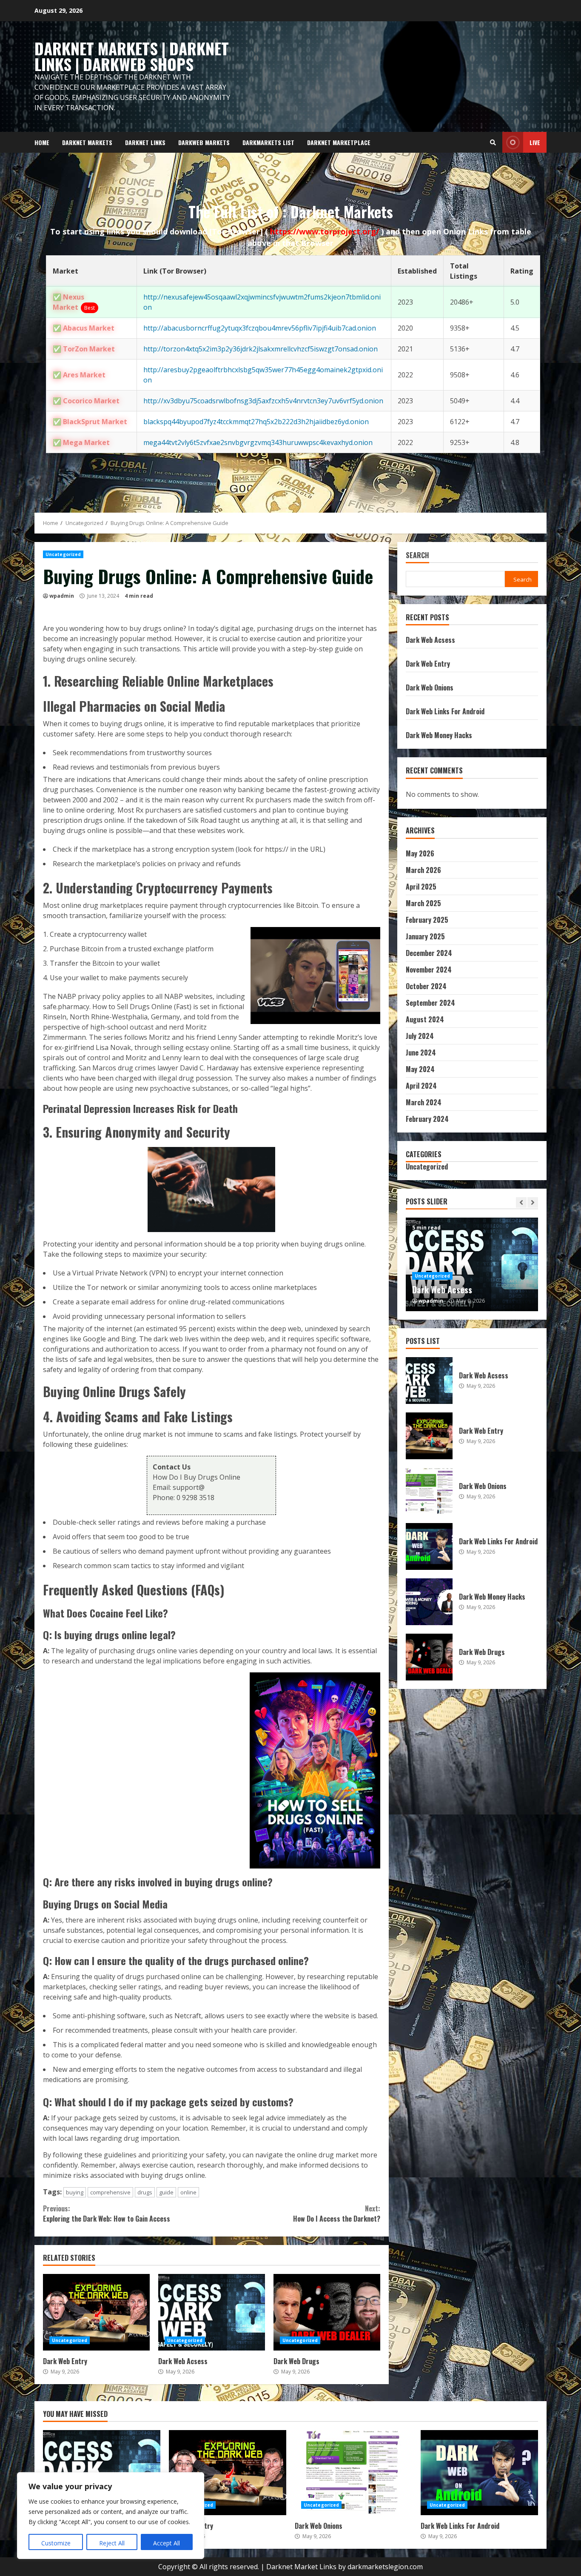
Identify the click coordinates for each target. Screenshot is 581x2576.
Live (535, 142)
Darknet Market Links (301, 2567)
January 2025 (425, 936)
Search (417, 556)
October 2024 (426, 986)
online (188, 2192)
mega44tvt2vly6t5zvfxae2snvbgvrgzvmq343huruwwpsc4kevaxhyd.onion (258, 442)
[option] (472, 1264)
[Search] (493, 143)
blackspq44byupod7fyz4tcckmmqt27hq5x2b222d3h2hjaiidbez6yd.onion (256, 422)
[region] (111, 2516)
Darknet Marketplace (339, 142)
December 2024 (429, 953)
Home (42, 142)
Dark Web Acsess (212, 2312)
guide (166, 2192)
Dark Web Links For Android (445, 711)
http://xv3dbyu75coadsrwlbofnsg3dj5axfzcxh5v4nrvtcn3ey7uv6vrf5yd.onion (263, 401)
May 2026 (420, 853)
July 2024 (420, 1036)
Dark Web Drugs (327, 2312)
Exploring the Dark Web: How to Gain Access (107, 2214)
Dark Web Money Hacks (439, 735)
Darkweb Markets (204, 142)
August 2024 (425, 1019)
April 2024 (421, 1086)
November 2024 (429, 970)
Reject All (112, 2543)
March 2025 (423, 903)
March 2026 (423, 870)
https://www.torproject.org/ (326, 231)
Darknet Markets (87, 142)
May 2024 (420, 1069)
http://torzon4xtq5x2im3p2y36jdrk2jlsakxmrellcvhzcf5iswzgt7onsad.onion (261, 349)
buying (75, 2192)
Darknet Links (145, 142)
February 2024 (427, 1119)
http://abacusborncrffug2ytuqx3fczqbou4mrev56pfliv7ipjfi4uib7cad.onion (260, 328)
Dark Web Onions (430, 688)
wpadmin (62, 596)
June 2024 (421, 1053)
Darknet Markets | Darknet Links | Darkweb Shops (132, 56)
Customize (56, 2543)
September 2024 (430, 1003)
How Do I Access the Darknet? (336, 2214)
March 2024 (424, 1102)
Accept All (167, 2543)
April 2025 (421, 887)
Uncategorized (63, 554)
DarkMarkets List (268, 142)
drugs (145, 2192)
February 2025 (427, 920)
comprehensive (110, 2192)
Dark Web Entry (96, 2312)
